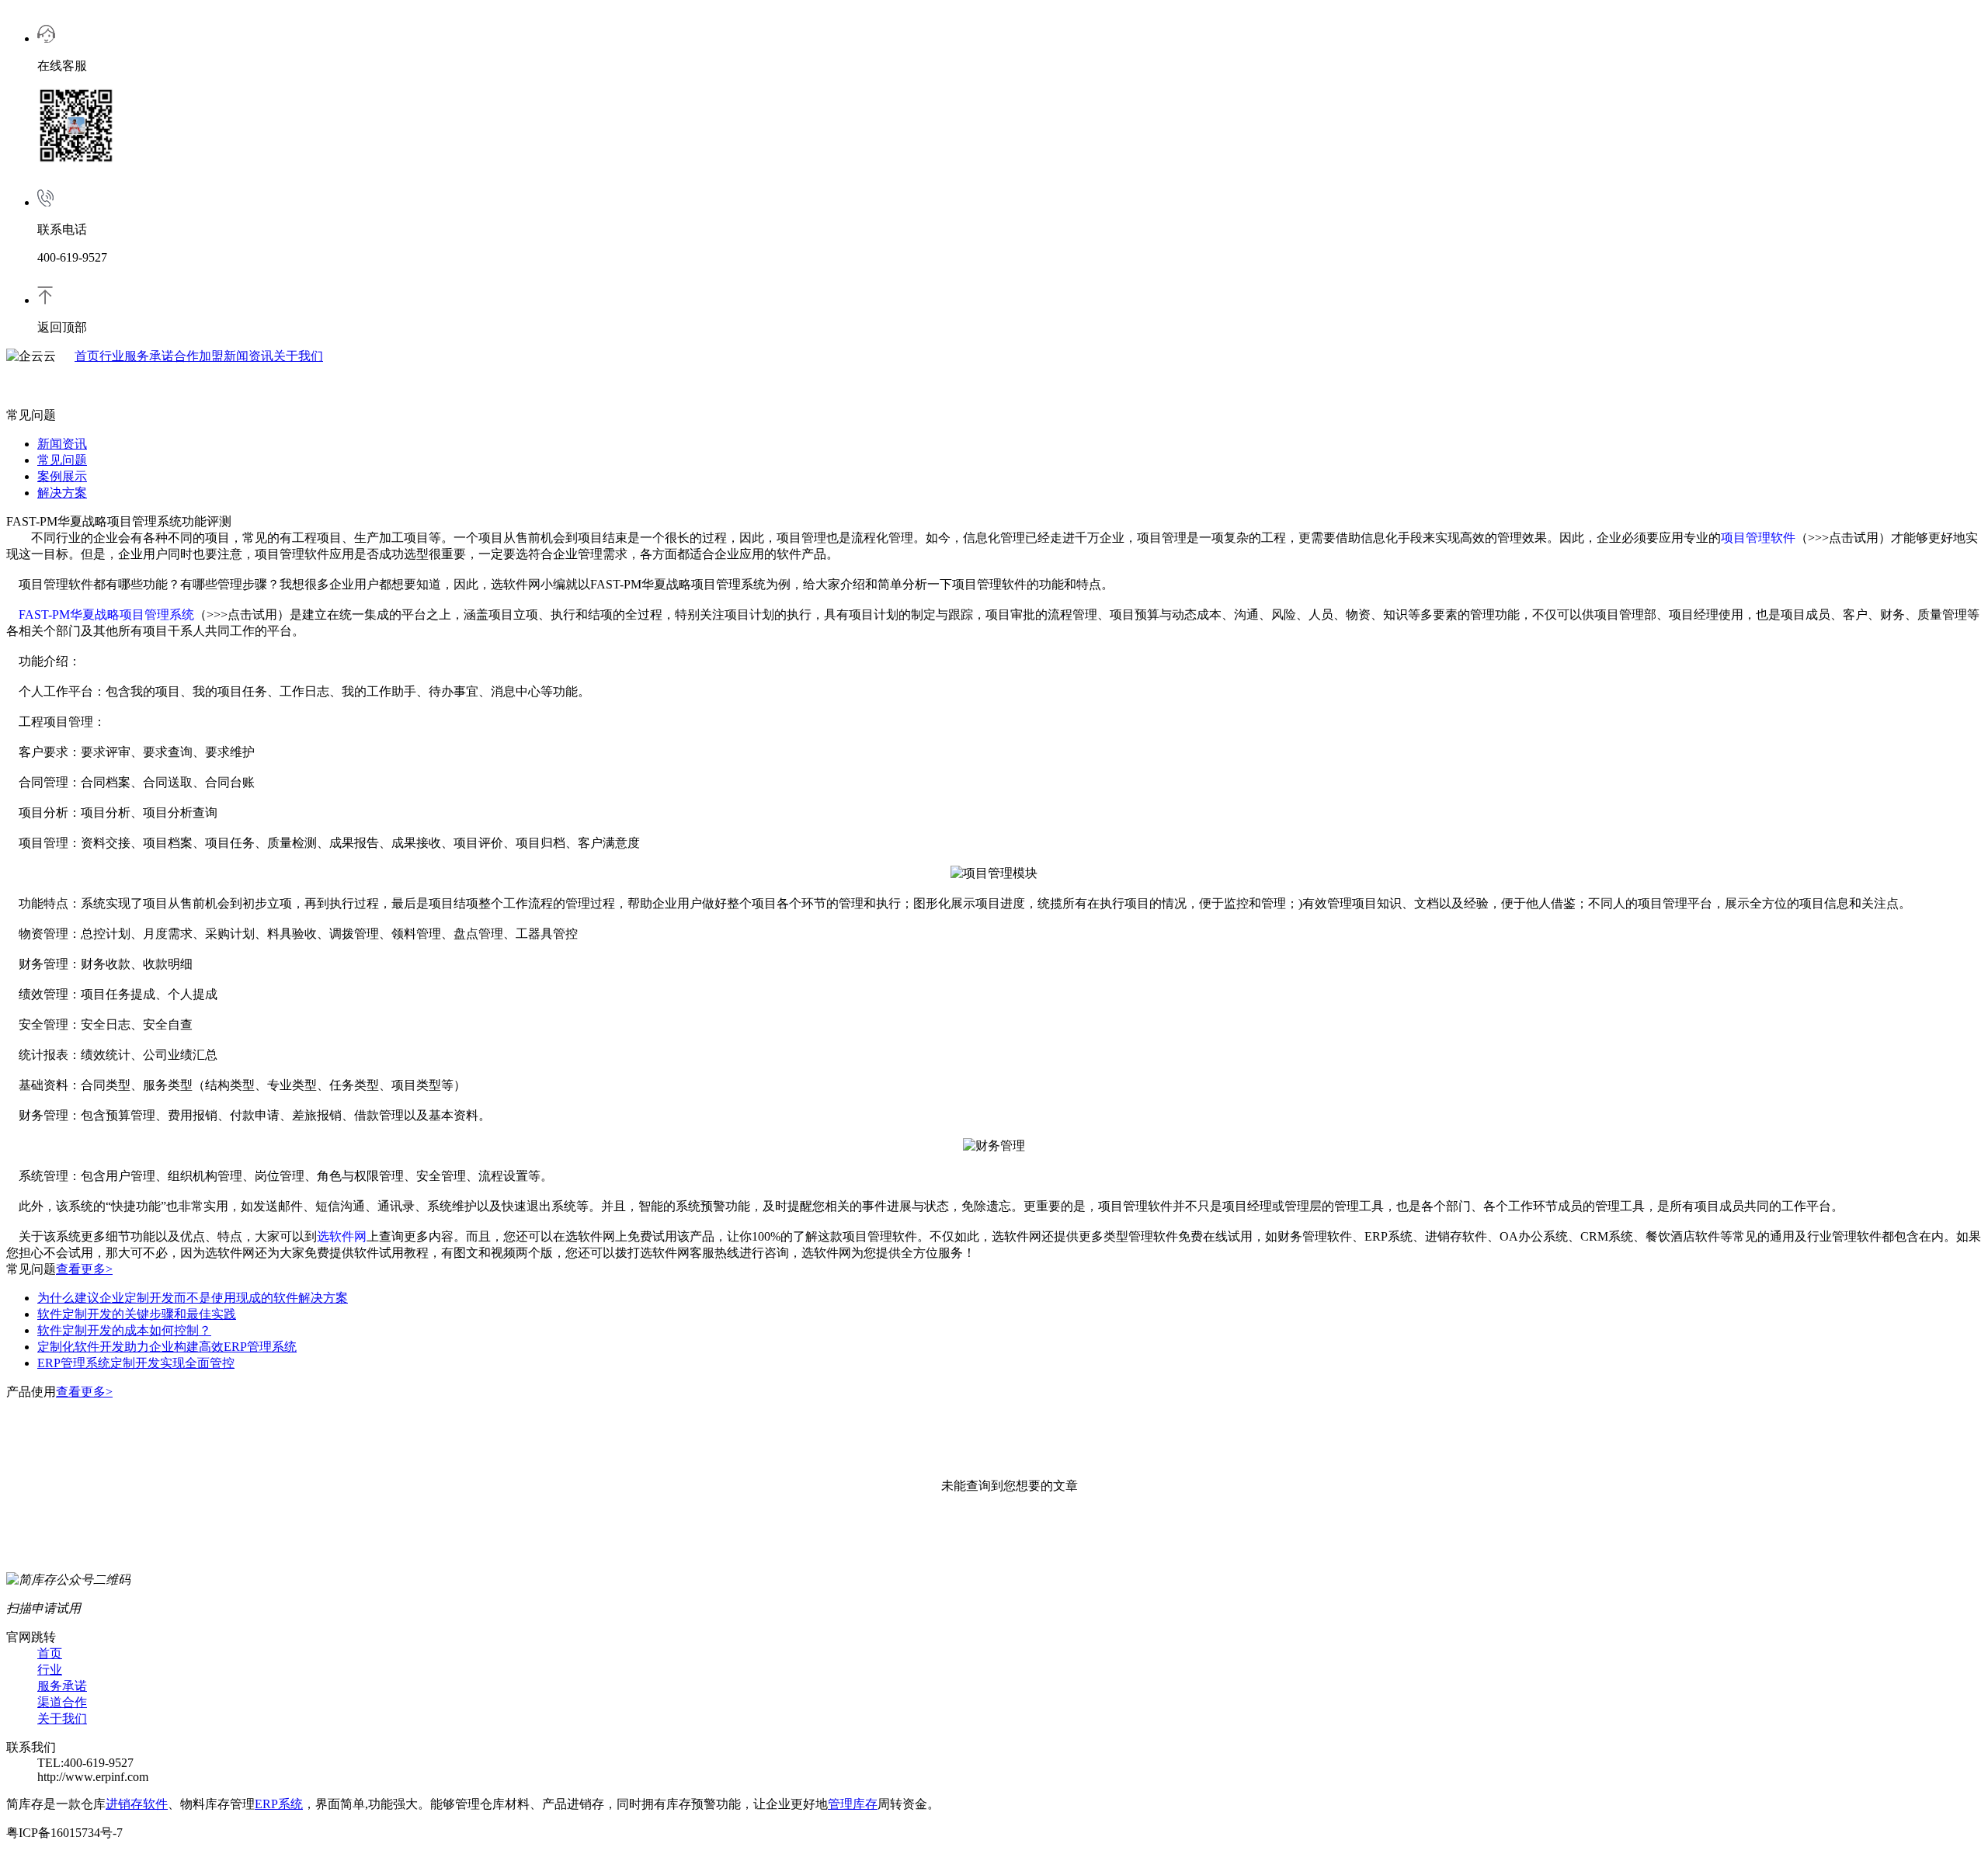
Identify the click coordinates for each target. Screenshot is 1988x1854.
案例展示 (62, 476)
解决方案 (62, 493)
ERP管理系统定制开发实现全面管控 (136, 1363)
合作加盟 (199, 356)
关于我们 (298, 356)
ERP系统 (279, 1804)
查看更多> (84, 1269)
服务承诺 (149, 356)
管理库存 (853, 1804)
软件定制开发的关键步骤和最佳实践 (137, 1314)
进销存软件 (137, 1804)
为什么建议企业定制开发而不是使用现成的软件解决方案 (193, 1298)
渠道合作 (62, 1702)
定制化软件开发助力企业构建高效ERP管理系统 (167, 1347)
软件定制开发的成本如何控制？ (124, 1330)
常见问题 (62, 460)
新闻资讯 (248, 356)
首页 (87, 356)
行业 (112, 356)
